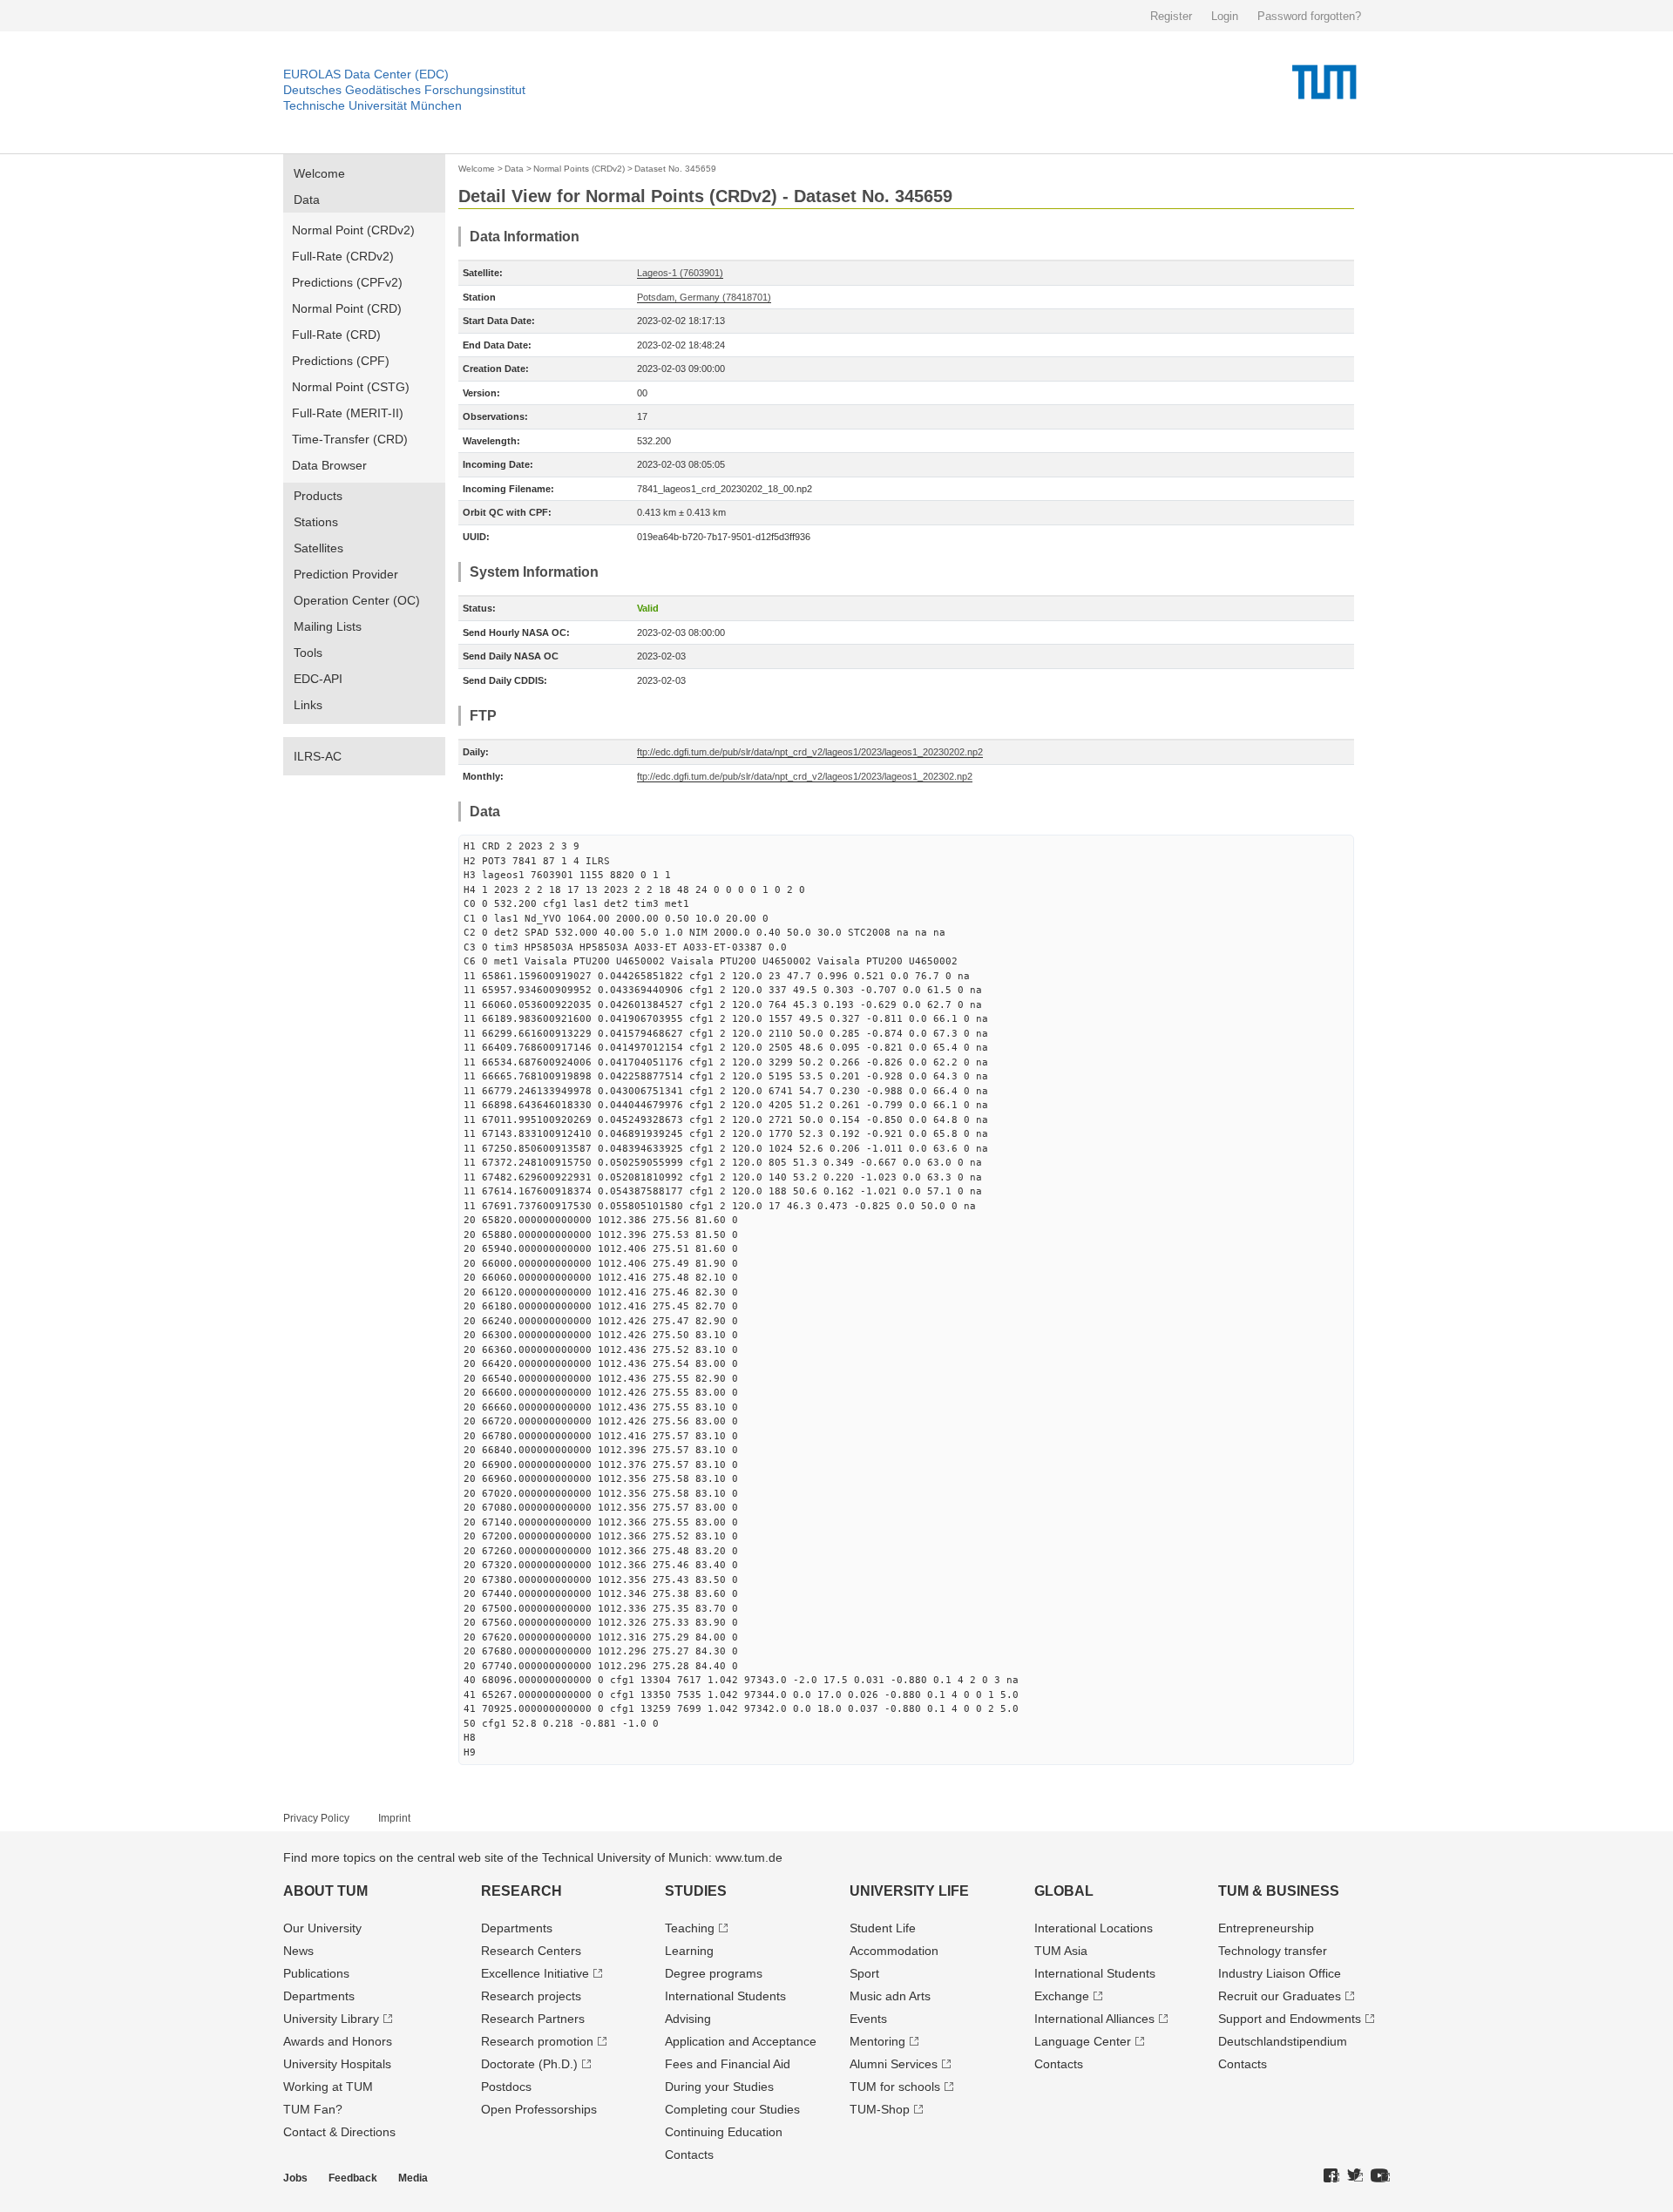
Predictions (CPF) (341, 361)
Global (1064, 1891)
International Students (725, 1996)
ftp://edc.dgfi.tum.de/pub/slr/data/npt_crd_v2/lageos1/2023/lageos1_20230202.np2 (810, 752)
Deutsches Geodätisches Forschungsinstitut (404, 90)
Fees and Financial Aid (728, 2064)
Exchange (1062, 1996)
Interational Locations (1094, 1928)
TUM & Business (1279, 1891)
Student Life (883, 1928)
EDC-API (318, 679)
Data (307, 200)
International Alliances (1094, 2019)
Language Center (1083, 2041)
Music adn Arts (890, 1996)
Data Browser (329, 465)
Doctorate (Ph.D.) (529, 2064)
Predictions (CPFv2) (347, 282)
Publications (316, 1973)
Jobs (295, 2178)
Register (1171, 16)
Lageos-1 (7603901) (680, 273)
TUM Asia (1061, 1951)
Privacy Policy (316, 1818)
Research (522, 1891)
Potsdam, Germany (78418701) (704, 297)
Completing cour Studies (732, 2109)
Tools (308, 653)
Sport (864, 1973)
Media (413, 2178)
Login (1225, 16)
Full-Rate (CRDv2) (343, 256)
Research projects (531, 1996)
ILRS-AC (318, 756)
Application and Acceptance (741, 2041)
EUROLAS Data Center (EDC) (366, 74)
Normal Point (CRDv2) (353, 230)
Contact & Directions (339, 2132)
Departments (319, 1996)
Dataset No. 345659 (675, 169)
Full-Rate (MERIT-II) (348, 413)
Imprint (394, 1818)
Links (308, 705)
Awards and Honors (338, 2041)
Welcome (319, 173)
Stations (316, 522)
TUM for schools (895, 2087)
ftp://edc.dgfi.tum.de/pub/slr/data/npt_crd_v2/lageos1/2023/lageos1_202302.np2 (805, 776)
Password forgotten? (1309, 16)
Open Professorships (539, 2109)
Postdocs (506, 2087)
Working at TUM (328, 2087)
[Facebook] (1331, 2176)
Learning (689, 1951)
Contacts (689, 2155)
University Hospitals (337, 2064)
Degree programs (714, 1973)
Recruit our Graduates (1280, 1996)
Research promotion (537, 2041)
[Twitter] (1355, 2176)
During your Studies (719, 2087)
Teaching (690, 1928)
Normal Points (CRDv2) (579, 169)
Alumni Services (894, 2064)
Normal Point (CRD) (347, 308)
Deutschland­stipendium (1283, 2041)
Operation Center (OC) (357, 600)
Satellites (318, 548)
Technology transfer (1273, 1951)
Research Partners (533, 2019)
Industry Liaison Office (1280, 1973)
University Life (909, 1891)
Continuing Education (724, 2132)
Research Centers (531, 1951)
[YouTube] (1380, 2176)
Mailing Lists (328, 626)
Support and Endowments (1290, 2019)
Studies (696, 1891)
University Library (331, 2019)
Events (868, 2019)
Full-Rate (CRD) (336, 335)
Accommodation (894, 1951)
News (298, 1951)
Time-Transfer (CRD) (350, 439)
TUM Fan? (313, 2109)
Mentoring (877, 2041)
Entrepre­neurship (1266, 1928)
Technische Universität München (373, 105)
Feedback (353, 2178)
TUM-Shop (880, 2109)
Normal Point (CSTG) (351, 387)
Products (318, 496)
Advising (688, 2019)
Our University (322, 1928)
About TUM (325, 1891)
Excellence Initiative (535, 1973)
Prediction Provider (346, 574)
